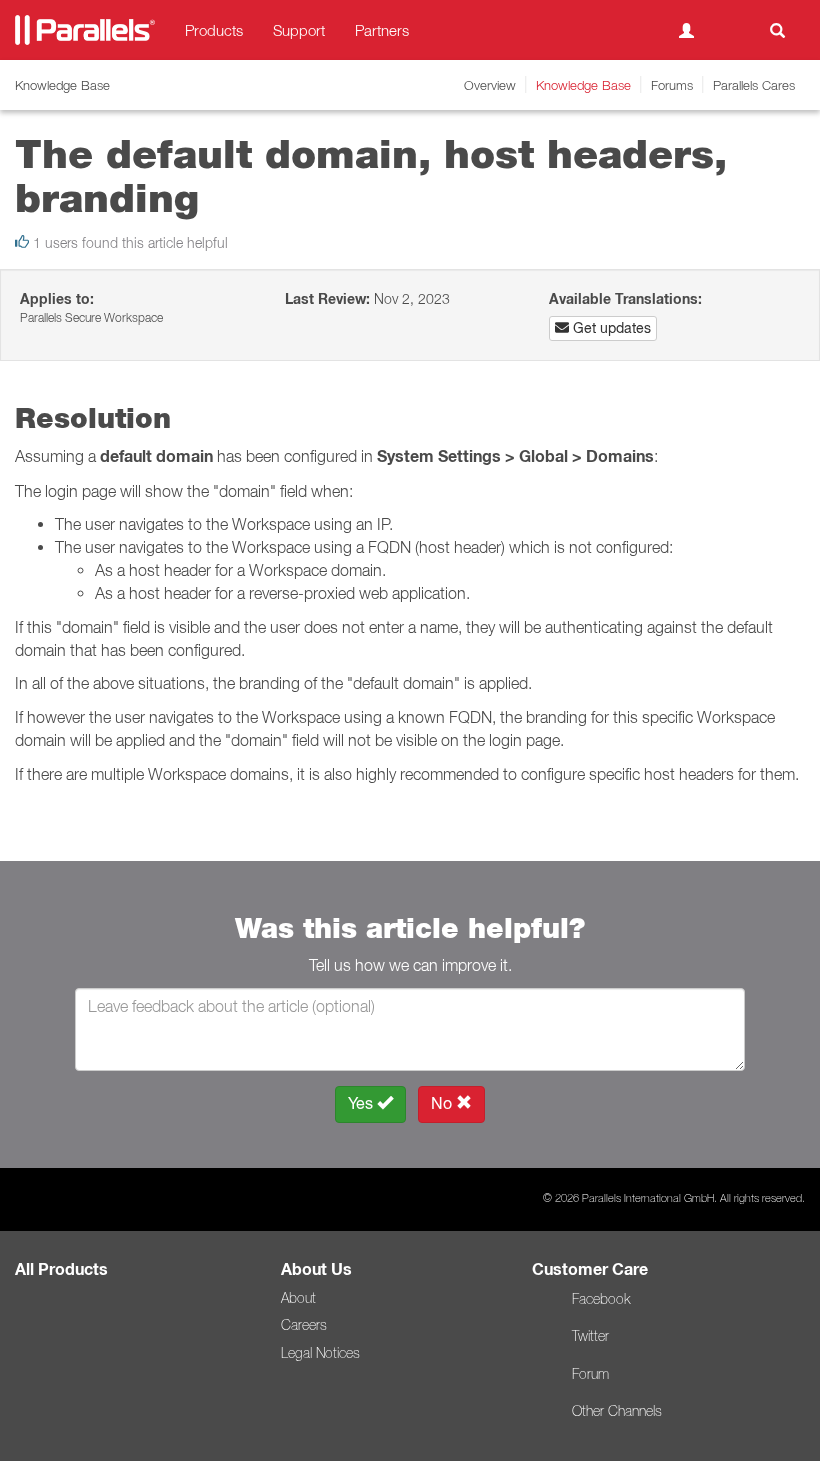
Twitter (590, 1336)
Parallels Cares (754, 85)
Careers (304, 1325)
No (443, 1103)
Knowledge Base (583, 85)
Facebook (601, 1299)
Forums (672, 85)
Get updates (610, 328)
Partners (382, 30)
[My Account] (686, 30)
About (298, 1298)
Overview (490, 85)
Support (299, 30)
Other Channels (617, 1411)
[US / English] (732, 30)
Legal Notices (320, 1353)
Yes (362, 1103)
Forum (590, 1374)
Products (214, 30)
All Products (61, 1269)
